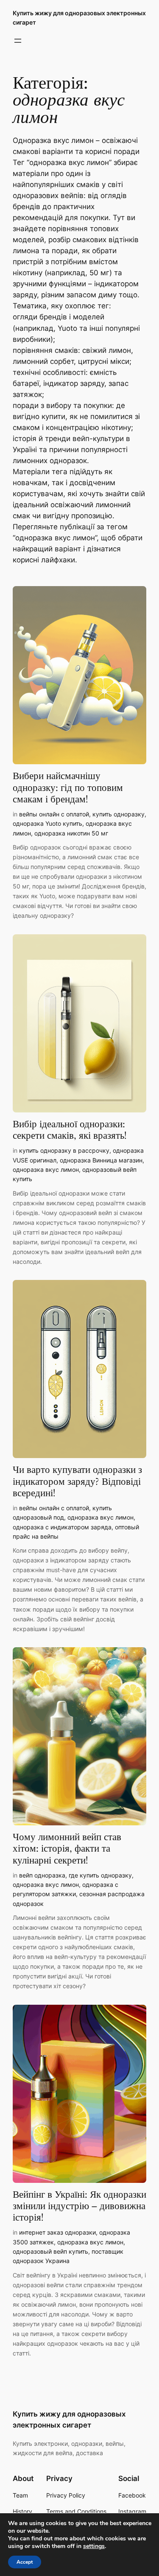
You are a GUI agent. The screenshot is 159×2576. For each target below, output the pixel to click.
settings (94, 2546)
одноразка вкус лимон (46, 1169)
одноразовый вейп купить (50, 2251)
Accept (25, 2562)
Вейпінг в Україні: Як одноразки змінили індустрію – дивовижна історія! (79, 2207)
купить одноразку (119, 814)
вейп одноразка (42, 1875)
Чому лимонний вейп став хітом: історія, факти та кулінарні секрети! (67, 1849)
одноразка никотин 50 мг (71, 833)
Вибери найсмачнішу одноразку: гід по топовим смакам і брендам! (68, 788)
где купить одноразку (100, 1875)
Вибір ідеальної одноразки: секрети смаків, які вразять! (70, 1130)
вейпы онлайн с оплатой (54, 814)
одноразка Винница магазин (101, 1160)
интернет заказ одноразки (57, 2232)
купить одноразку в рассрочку (64, 1150)
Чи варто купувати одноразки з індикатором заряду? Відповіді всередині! (77, 1482)
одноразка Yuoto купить (47, 823)
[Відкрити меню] (18, 41)
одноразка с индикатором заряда (62, 1527)
